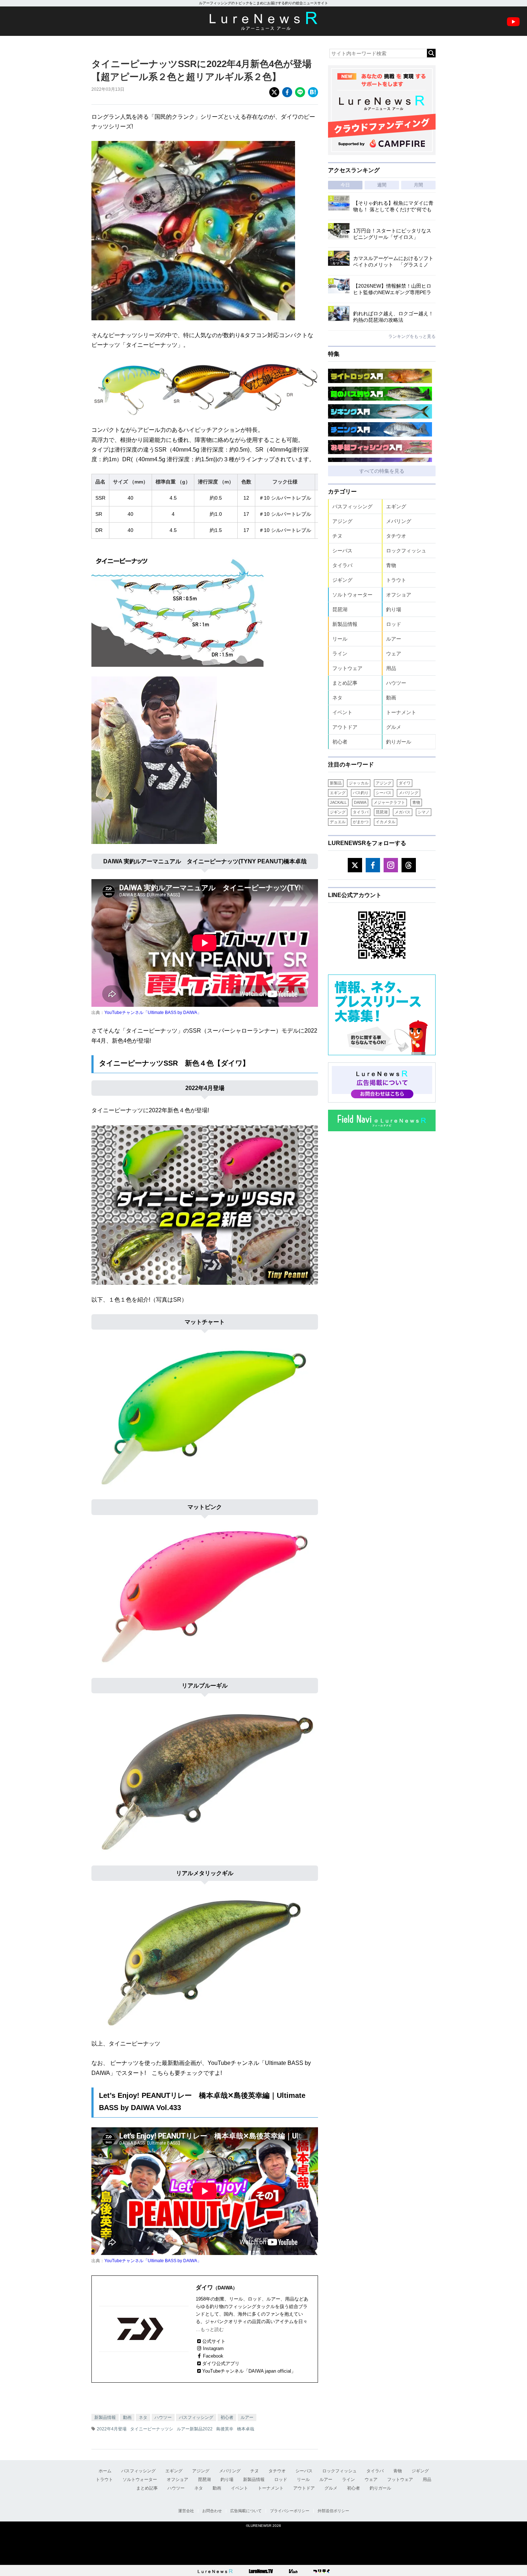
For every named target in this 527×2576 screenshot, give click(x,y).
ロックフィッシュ (406, 551)
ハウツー (163, 2417)
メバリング (399, 521)
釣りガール (399, 742)
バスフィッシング (196, 2417)
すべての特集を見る (382, 471)
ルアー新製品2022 (195, 2429)
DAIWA (360, 802)
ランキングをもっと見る (412, 336)
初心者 (227, 2417)
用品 (391, 668)
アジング (342, 521)
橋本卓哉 (246, 2429)
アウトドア (345, 727)
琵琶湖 (340, 609)
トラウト (396, 580)
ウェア (394, 654)
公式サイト (214, 2341)
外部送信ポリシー (333, 2511)
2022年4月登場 (112, 2429)
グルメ (394, 727)
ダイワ (405, 783)
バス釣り (361, 793)
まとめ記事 (345, 683)
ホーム (105, 2471)
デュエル (338, 822)
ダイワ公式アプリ (221, 2363)
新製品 (336, 783)
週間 (382, 185)
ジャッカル (359, 783)
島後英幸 (225, 2429)
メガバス (403, 812)
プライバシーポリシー (290, 2511)
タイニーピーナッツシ (152, 2429)
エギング (396, 506)
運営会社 (186, 2511)
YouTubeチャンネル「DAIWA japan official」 (249, 2371)
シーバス (342, 551)
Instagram (213, 2348)
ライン (340, 654)
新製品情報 (105, 2417)
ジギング (342, 580)
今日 (345, 185)
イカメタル (386, 822)
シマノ (424, 812)
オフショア (399, 595)
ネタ (143, 2417)
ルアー (247, 2417)
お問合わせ (212, 2511)
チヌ (337, 536)
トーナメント (401, 712)
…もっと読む (210, 2329)
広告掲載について (246, 2511)
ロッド (394, 624)
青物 (391, 565)
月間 (418, 185)
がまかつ (361, 822)
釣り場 (394, 609)
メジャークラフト (389, 802)
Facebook (213, 2356)
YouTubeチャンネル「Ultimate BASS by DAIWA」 (153, 1013)
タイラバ (342, 565)
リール (340, 639)
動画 (127, 2417)
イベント (342, 712)
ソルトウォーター (352, 595)
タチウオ (396, 536)
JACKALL (338, 802)
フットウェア (347, 668)
